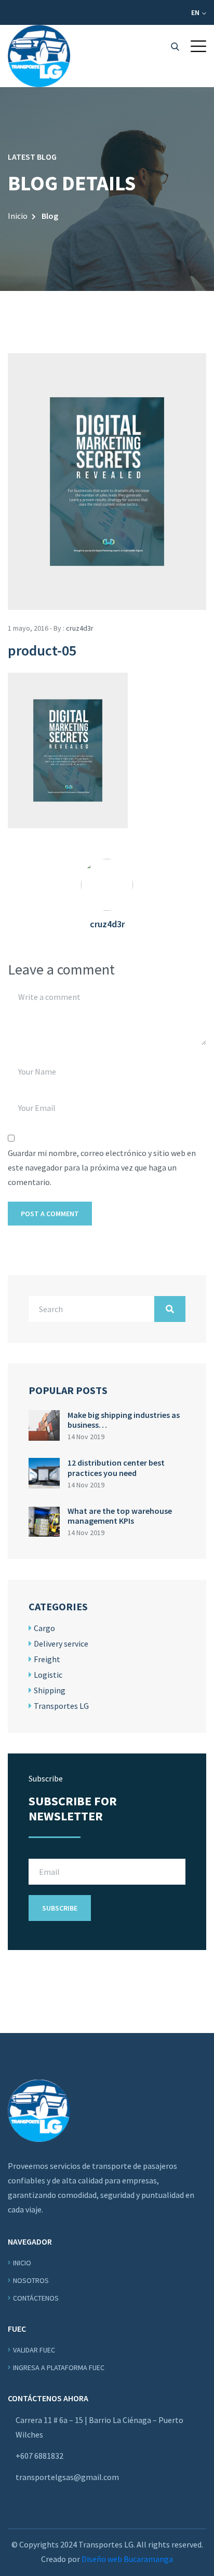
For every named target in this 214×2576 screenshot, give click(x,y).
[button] (198, 46)
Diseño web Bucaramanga (127, 2559)
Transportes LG (61, 1706)
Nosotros (31, 2280)
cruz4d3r (80, 628)
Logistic (48, 1675)
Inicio (18, 216)
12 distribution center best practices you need (116, 1467)
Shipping (50, 1690)
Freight (47, 1659)
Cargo (44, 1628)
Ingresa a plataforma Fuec (59, 2368)
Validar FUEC (34, 2350)
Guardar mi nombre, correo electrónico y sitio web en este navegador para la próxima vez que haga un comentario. (102, 1167)
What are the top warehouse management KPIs (120, 1516)
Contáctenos (36, 2298)
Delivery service (61, 1644)
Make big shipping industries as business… (124, 1420)
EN (196, 12)
